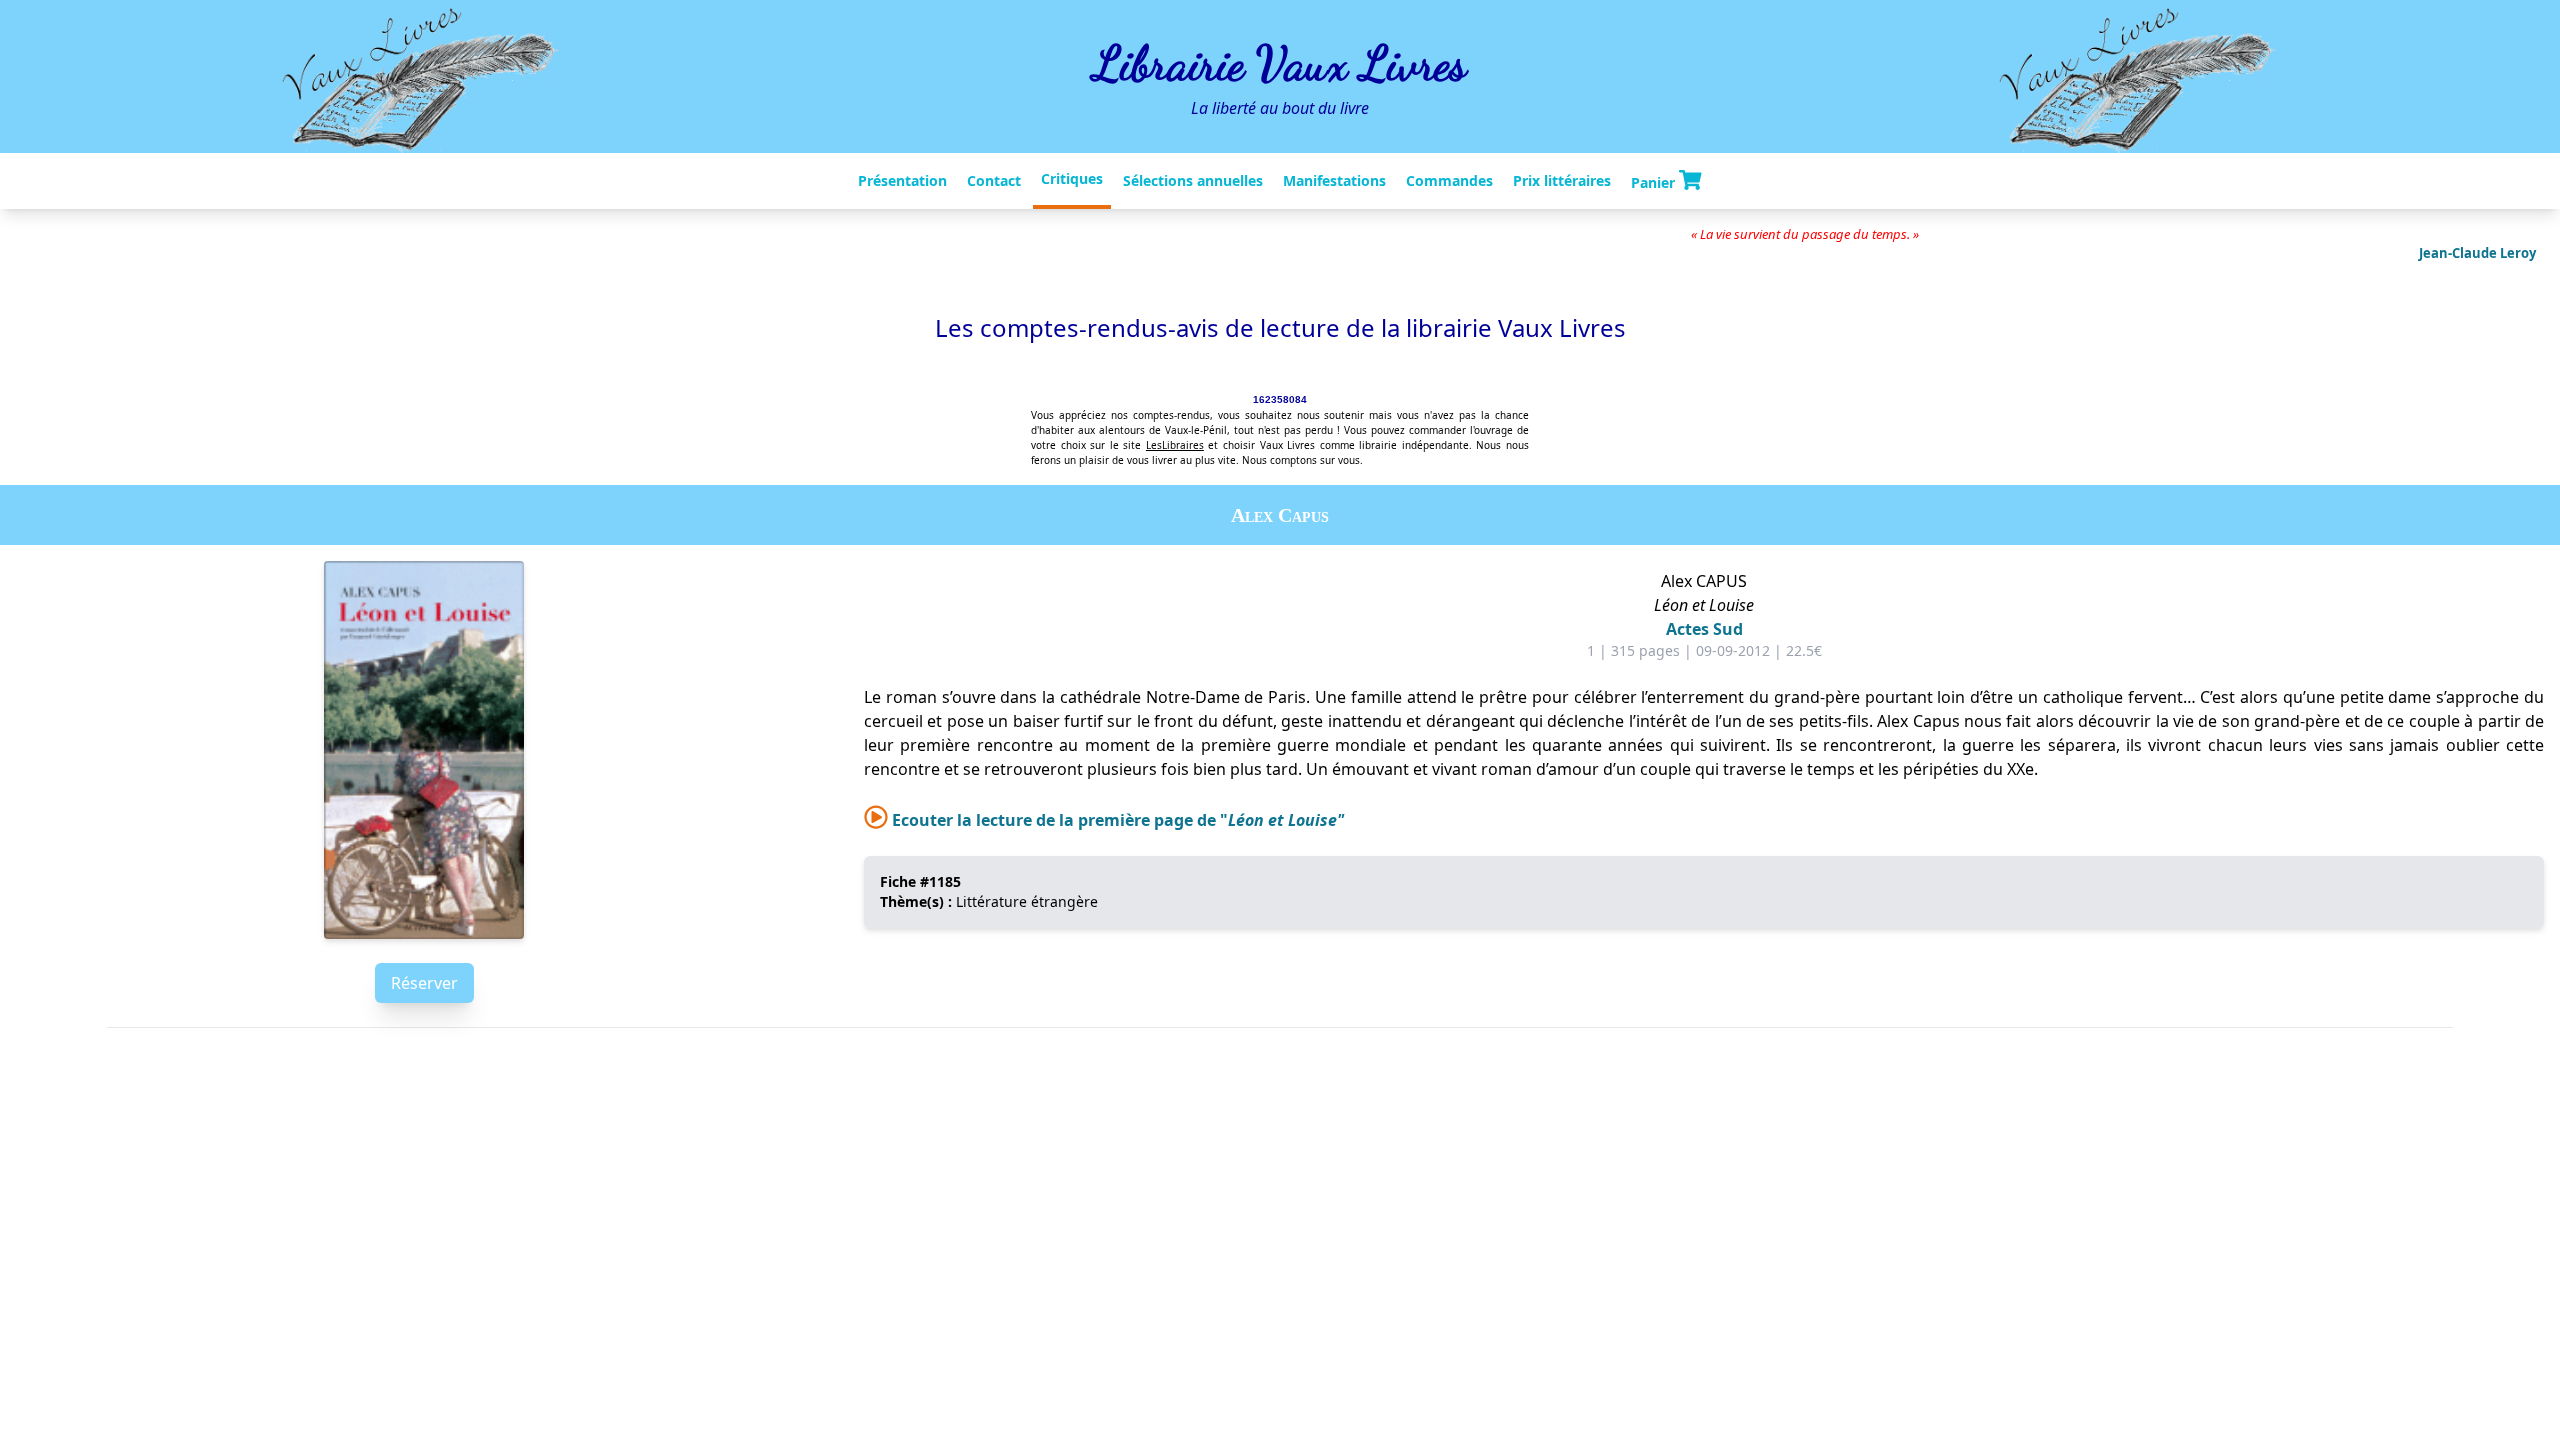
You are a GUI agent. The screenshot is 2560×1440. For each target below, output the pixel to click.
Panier (1655, 181)
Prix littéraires (1562, 180)
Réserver (424, 983)
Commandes (1449, 180)
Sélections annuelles (1193, 180)
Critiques (1072, 178)
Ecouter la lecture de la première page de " (1116, 820)
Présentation (902, 180)
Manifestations (1334, 180)
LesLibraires (1175, 445)
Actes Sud (1704, 629)
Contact (994, 180)
